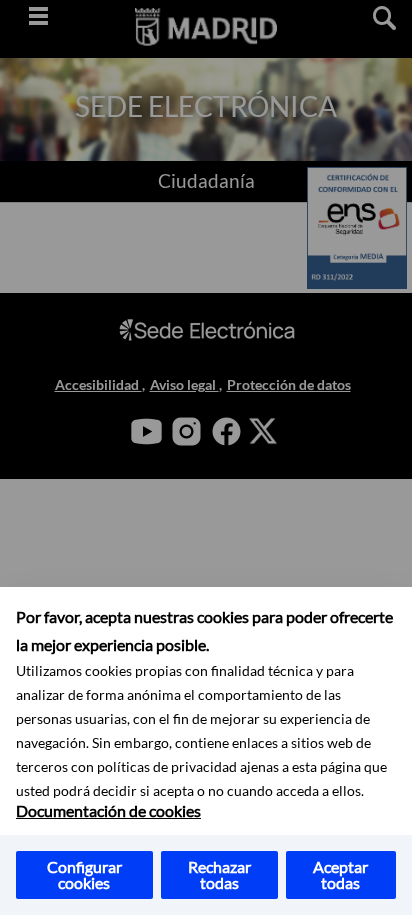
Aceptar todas (340, 874)
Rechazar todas (219, 874)
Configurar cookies (84, 874)
